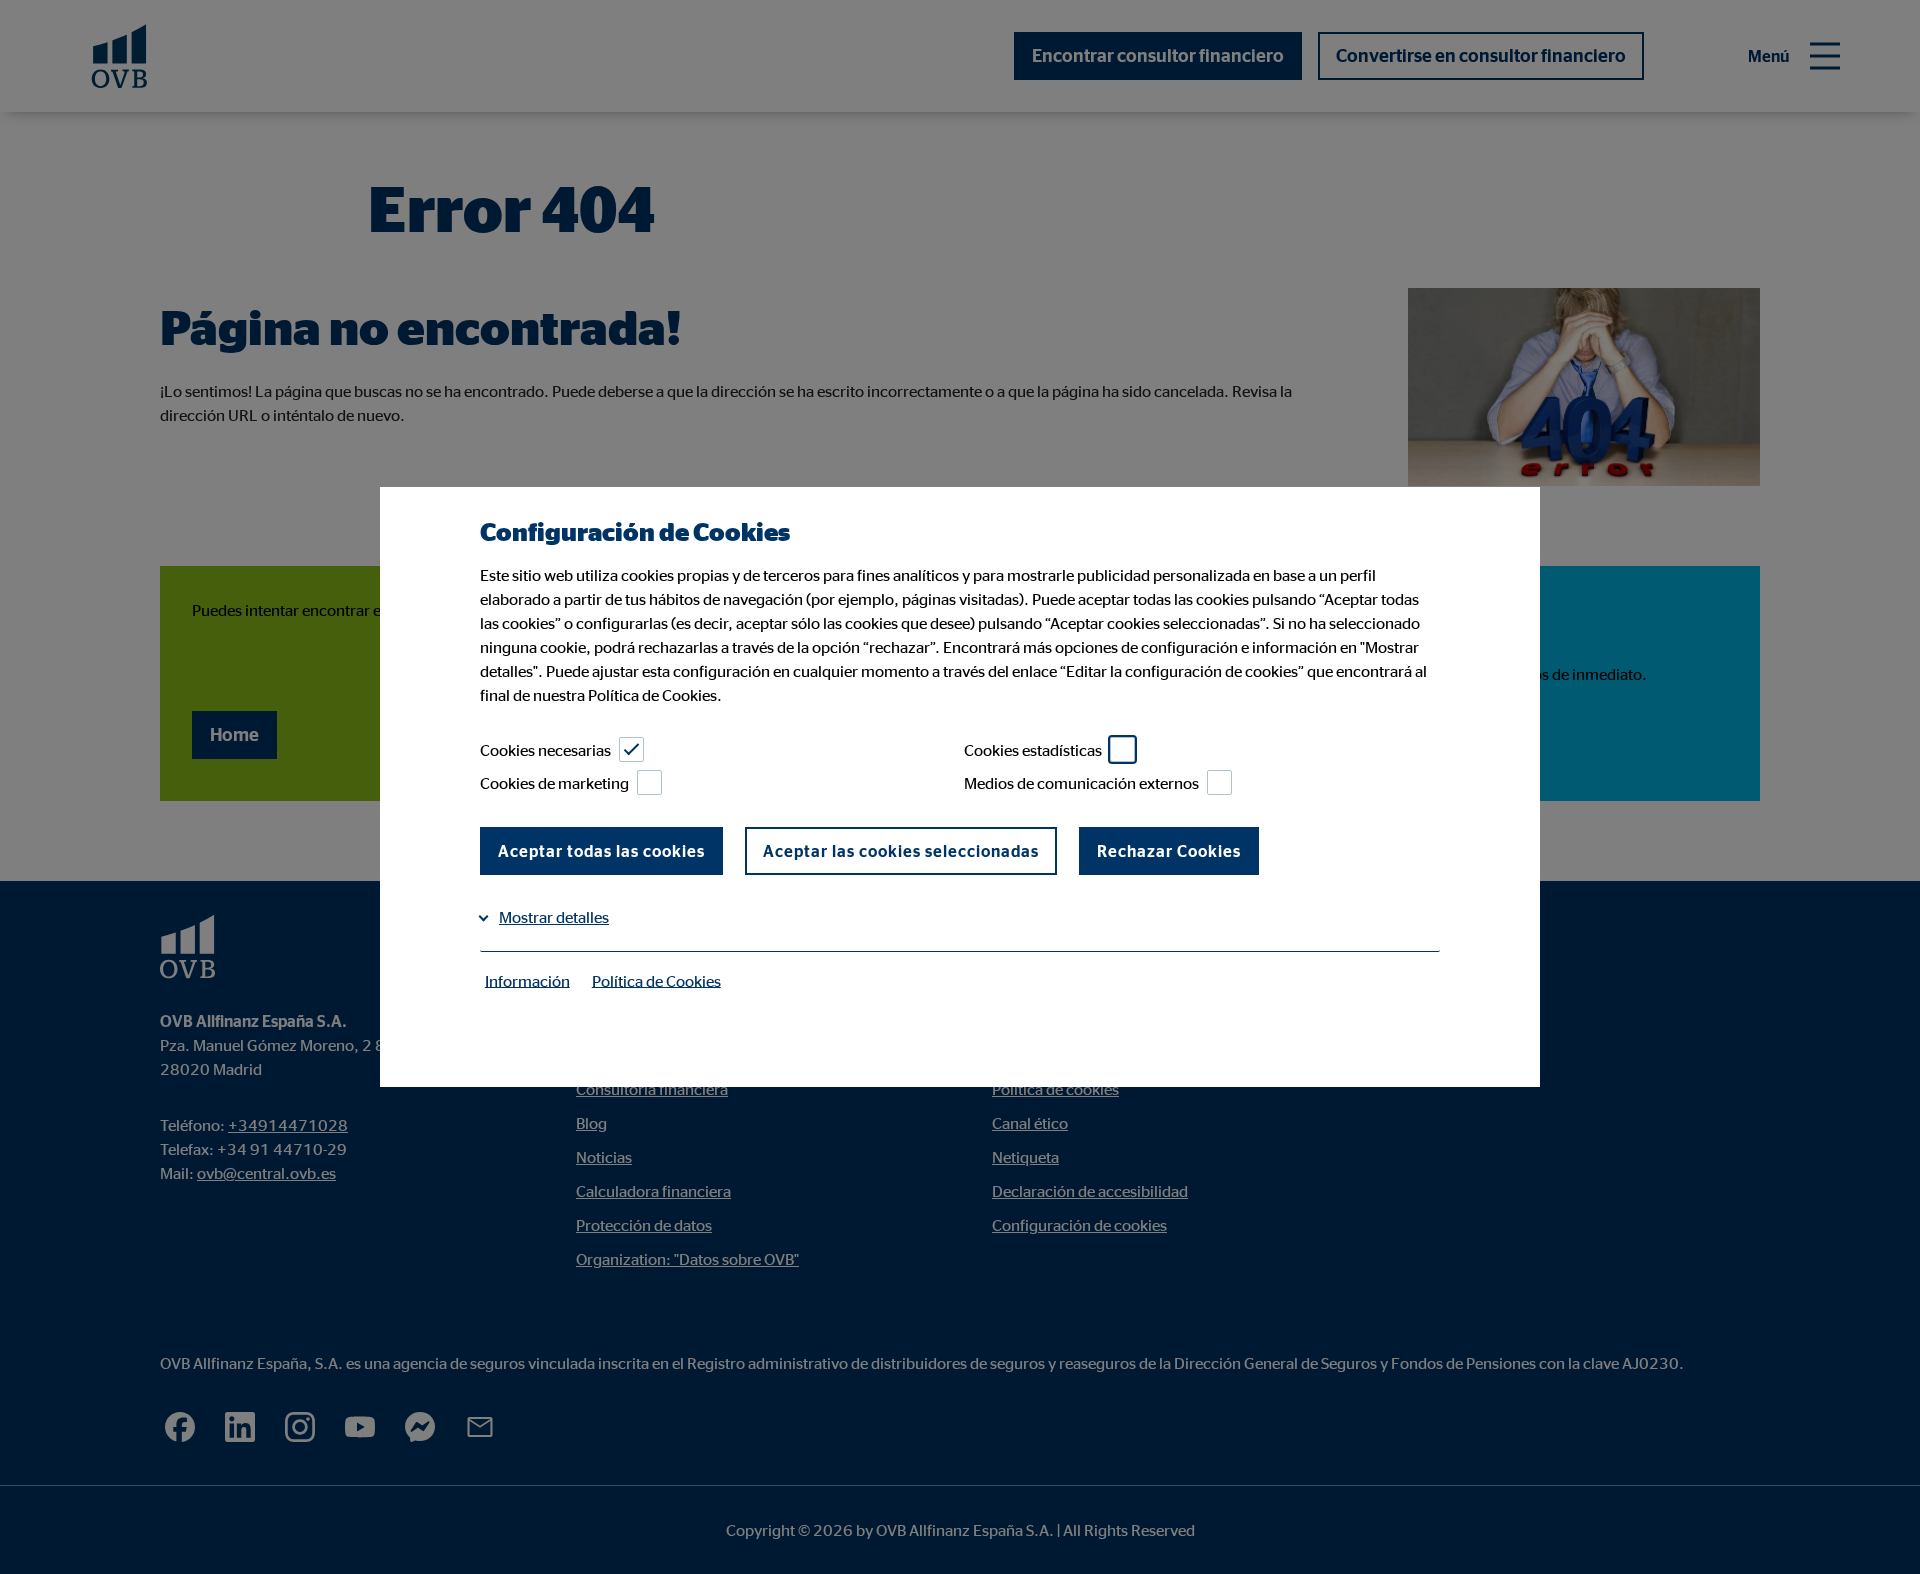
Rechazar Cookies (1169, 851)
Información (527, 980)
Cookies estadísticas (1033, 750)
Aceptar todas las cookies (601, 851)
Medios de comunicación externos (1081, 783)
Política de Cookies (656, 980)
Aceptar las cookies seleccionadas (901, 851)
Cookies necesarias (545, 750)
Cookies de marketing (554, 783)
